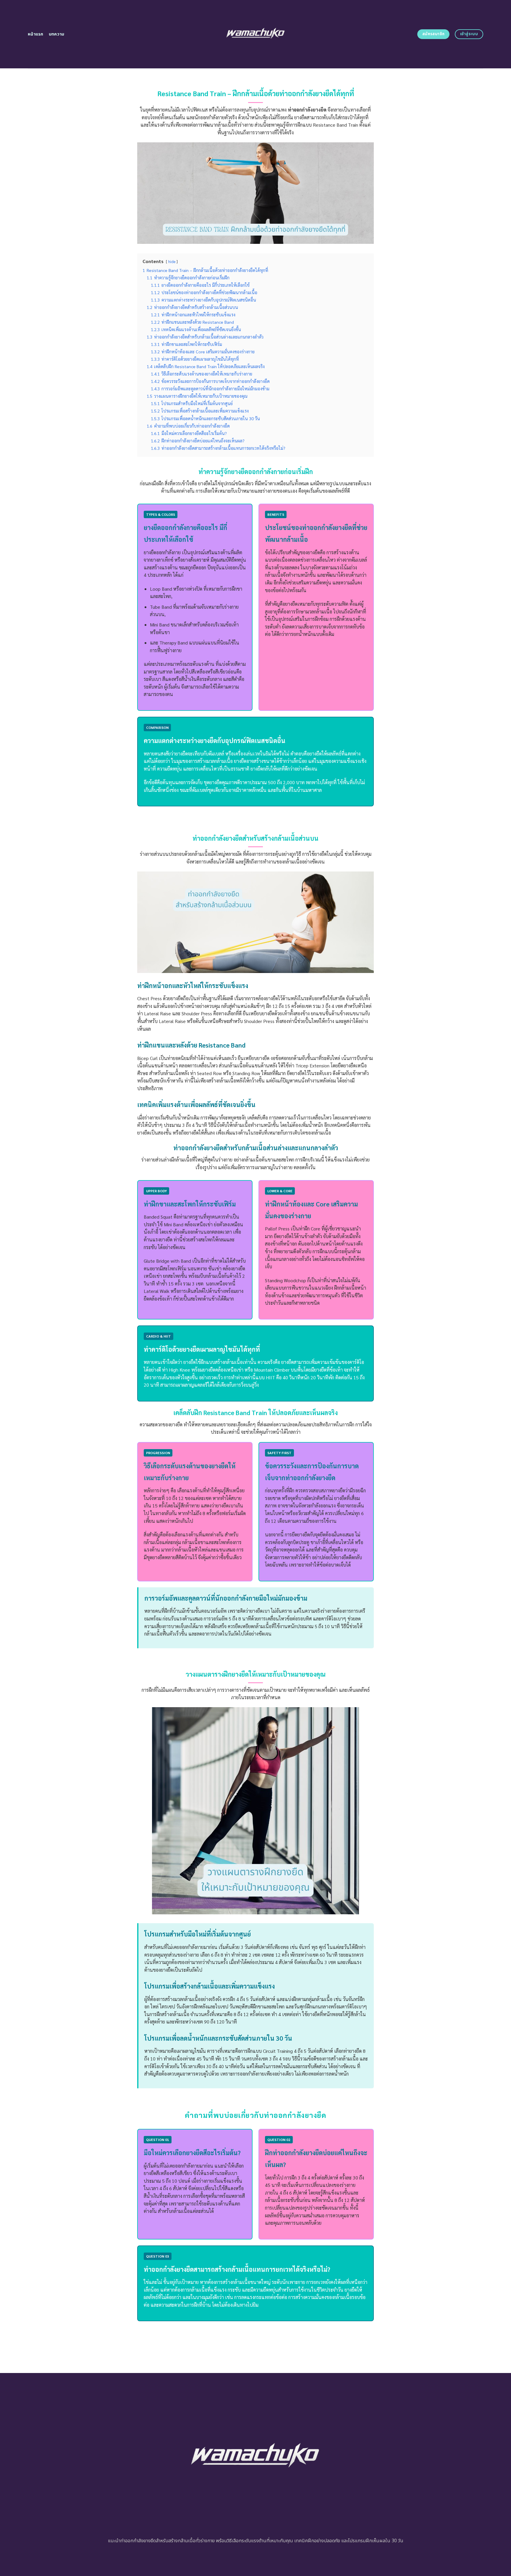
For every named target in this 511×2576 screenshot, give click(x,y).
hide (172, 261)
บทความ (57, 34)
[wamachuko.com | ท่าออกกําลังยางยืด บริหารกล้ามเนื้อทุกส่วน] (256, 34)
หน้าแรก (36, 34)
